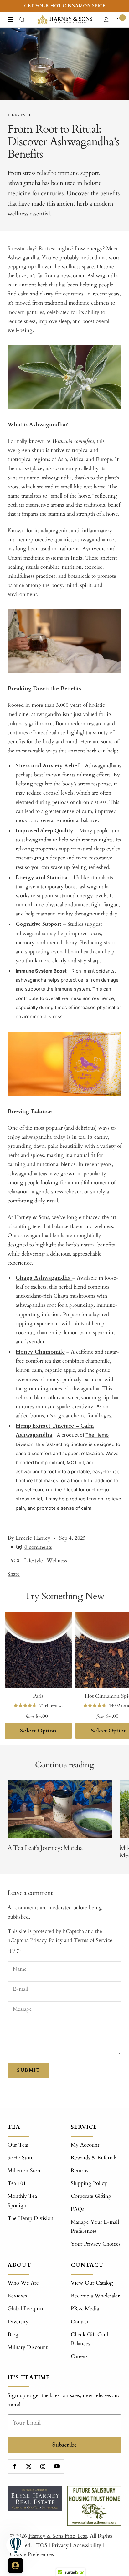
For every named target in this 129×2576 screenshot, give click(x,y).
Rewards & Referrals (94, 2158)
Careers (79, 2356)
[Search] (22, 20)
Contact (80, 2322)
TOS (42, 2545)
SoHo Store (21, 2158)
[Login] (106, 20)
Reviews (17, 2296)
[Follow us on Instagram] (43, 2466)
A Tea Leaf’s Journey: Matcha (46, 1848)
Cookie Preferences (32, 2554)
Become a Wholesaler (95, 2296)
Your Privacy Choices (96, 2244)
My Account (85, 2145)
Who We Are (23, 2283)
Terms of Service (93, 1940)
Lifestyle (20, 115)
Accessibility (87, 2545)
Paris (38, 1696)
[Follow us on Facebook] (15, 2466)
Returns (80, 2170)
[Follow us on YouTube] (57, 2466)
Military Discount (28, 2347)
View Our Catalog (92, 2283)
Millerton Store (25, 2170)
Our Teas (18, 2145)
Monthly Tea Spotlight (22, 2201)
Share (14, 1574)
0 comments (38, 1547)
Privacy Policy (46, 1940)
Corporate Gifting (91, 2196)
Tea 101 (17, 2183)
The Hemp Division (31, 2218)
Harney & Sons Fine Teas (58, 2536)
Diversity (18, 2322)
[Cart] (118, 20)
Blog (13, 2334)
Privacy (60, 2545)
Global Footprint (26, 2308)
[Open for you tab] (15, 2565)
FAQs (77, 2209)
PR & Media (85, 2308)
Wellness (57, 1560)
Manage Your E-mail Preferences (95, 2227)
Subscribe (65, 2445)
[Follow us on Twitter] (29, 2466)
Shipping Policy (89, 2183)
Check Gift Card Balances (90, 2339)
